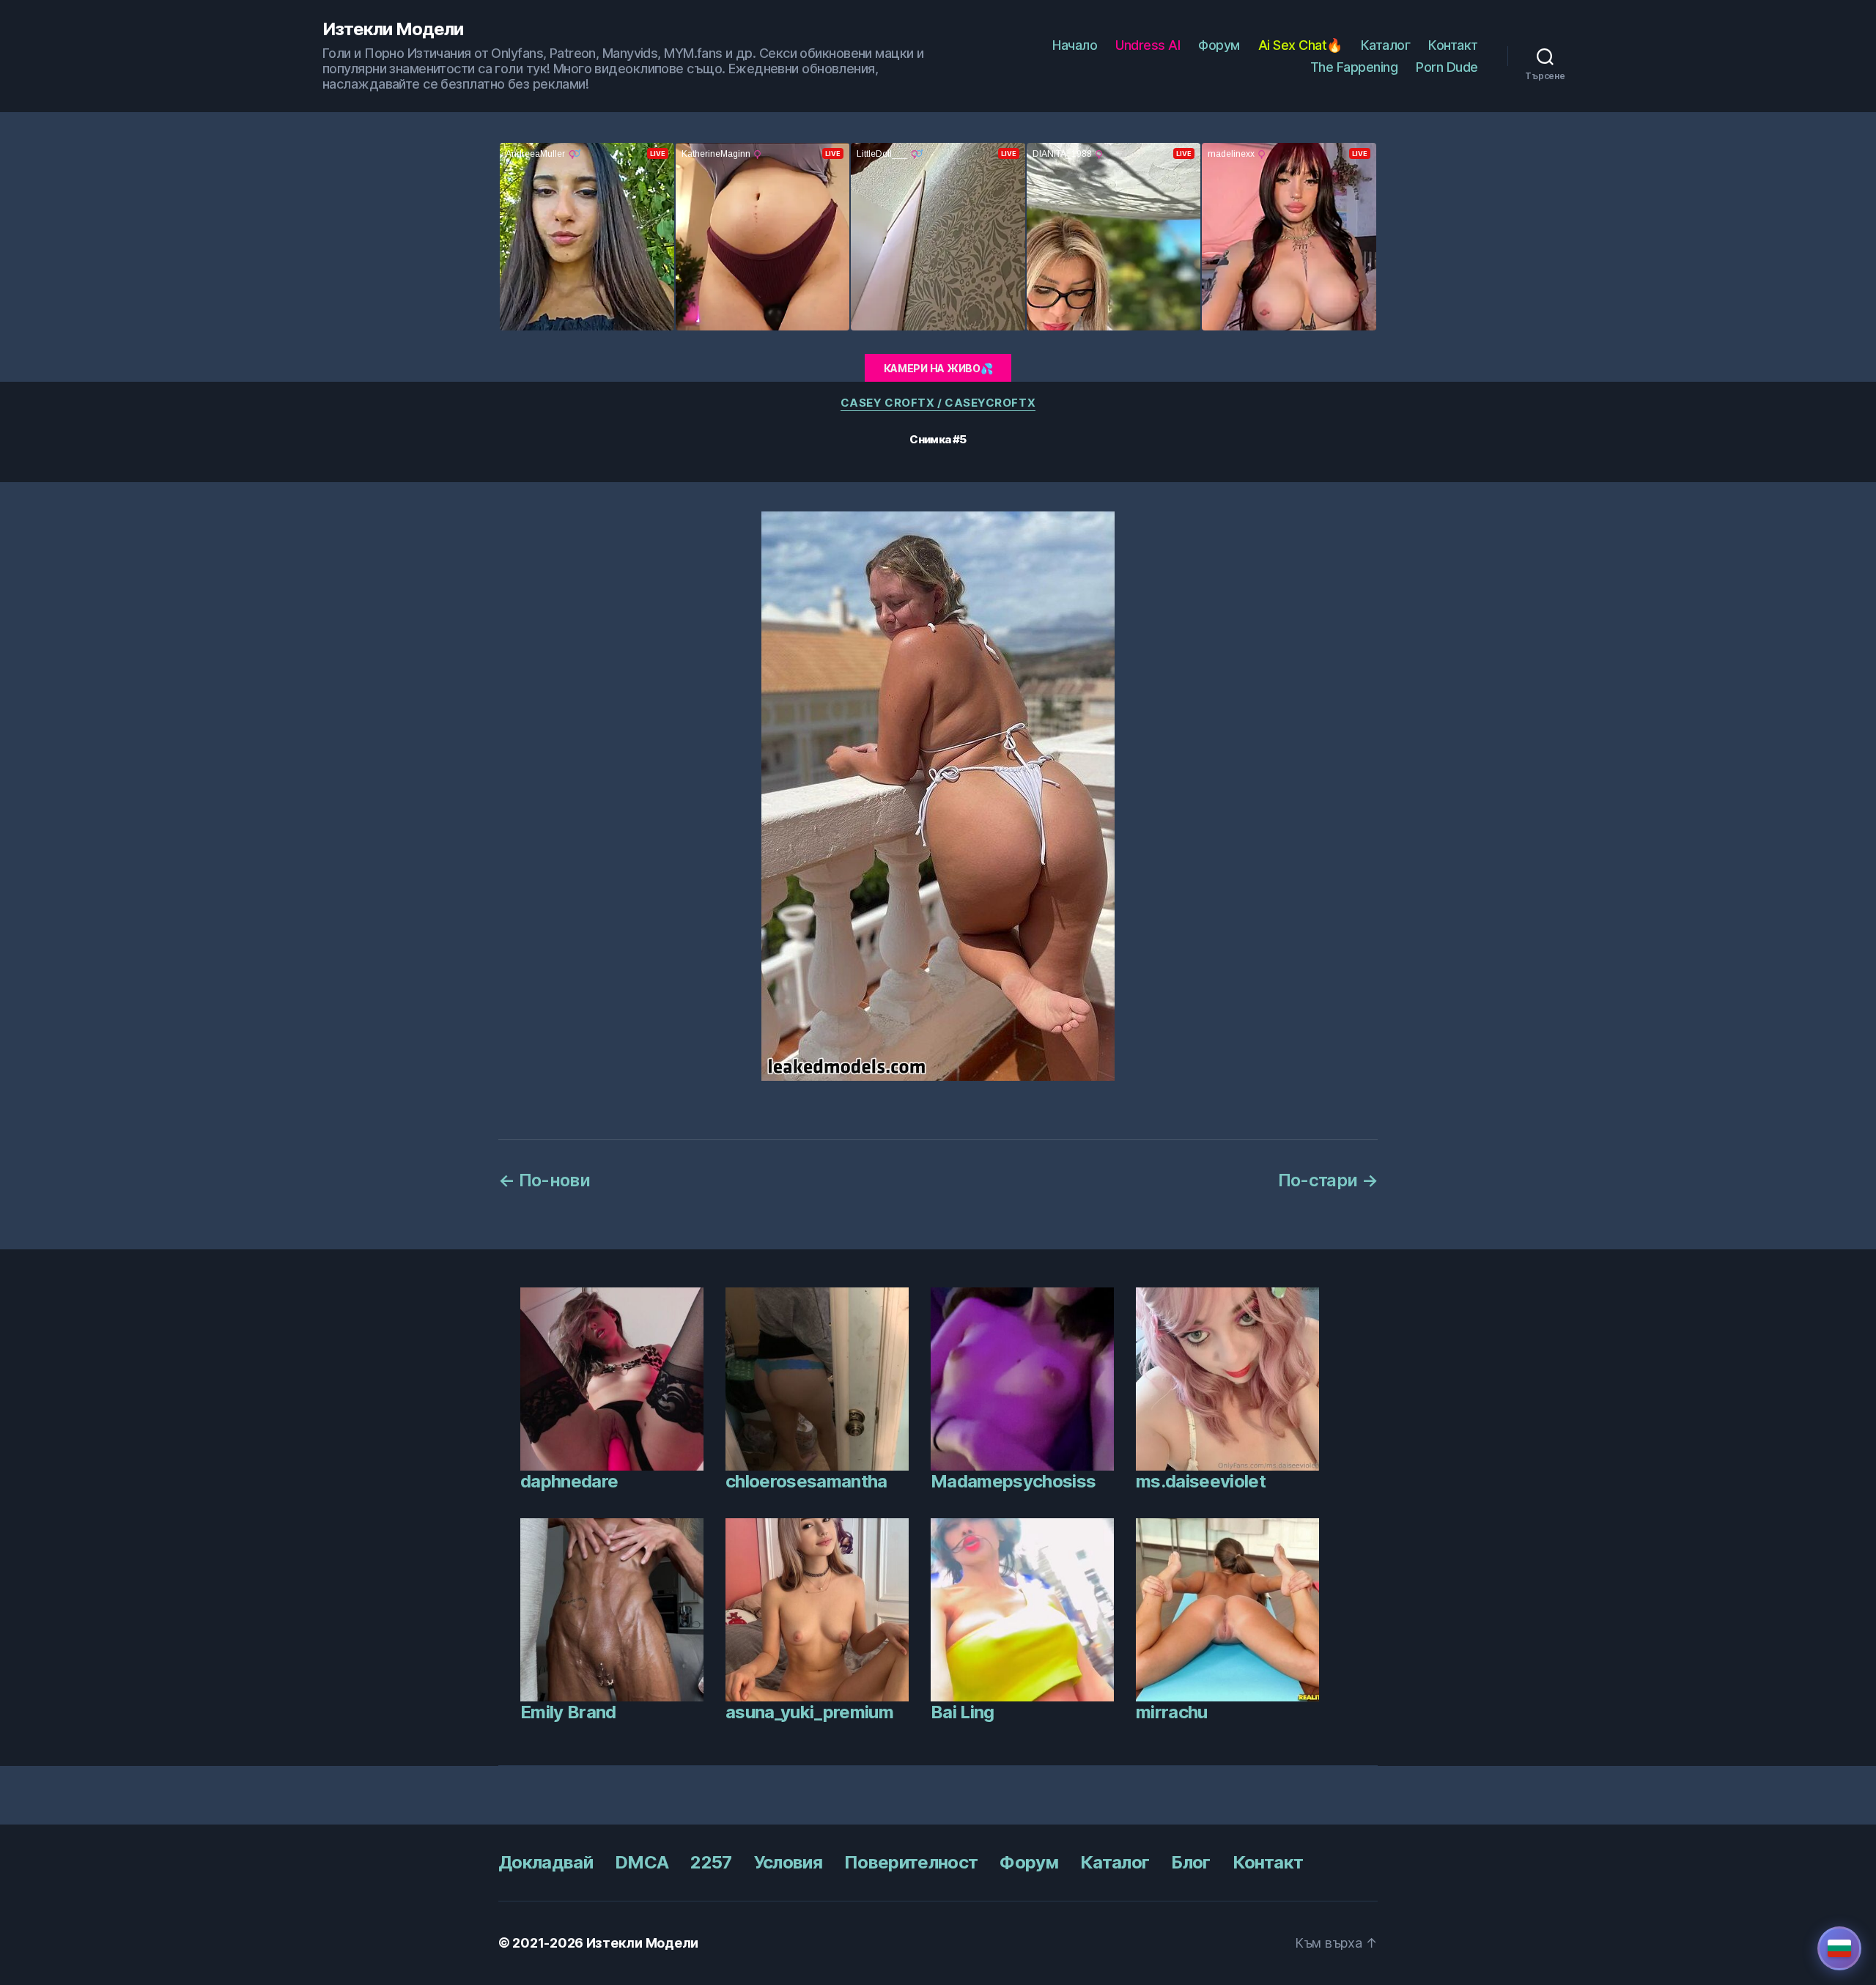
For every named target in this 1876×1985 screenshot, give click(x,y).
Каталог (1386, 45)
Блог (1190, 1862)
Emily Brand (568, 1712)
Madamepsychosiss (1013, 1481)
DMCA (642, 1862)
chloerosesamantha (806, 1481)
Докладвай (546, 1862)
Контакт (1453, 45)
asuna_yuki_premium (809, 1712)
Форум (1219, 45)
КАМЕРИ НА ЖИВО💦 (938, 368)
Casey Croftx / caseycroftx (938, 403)
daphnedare (569, 1481)
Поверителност (911, 1862)
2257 (711, 1862)
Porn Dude (1447, 67)
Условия (788, 1862)
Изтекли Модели (393, 29)
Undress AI (1148, 45)
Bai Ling (963, 1712)
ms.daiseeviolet (1201, 1481)
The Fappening (1354, 67)
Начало (1075, 45)
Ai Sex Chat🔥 (1300, 45)
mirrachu (1172, 1712)
